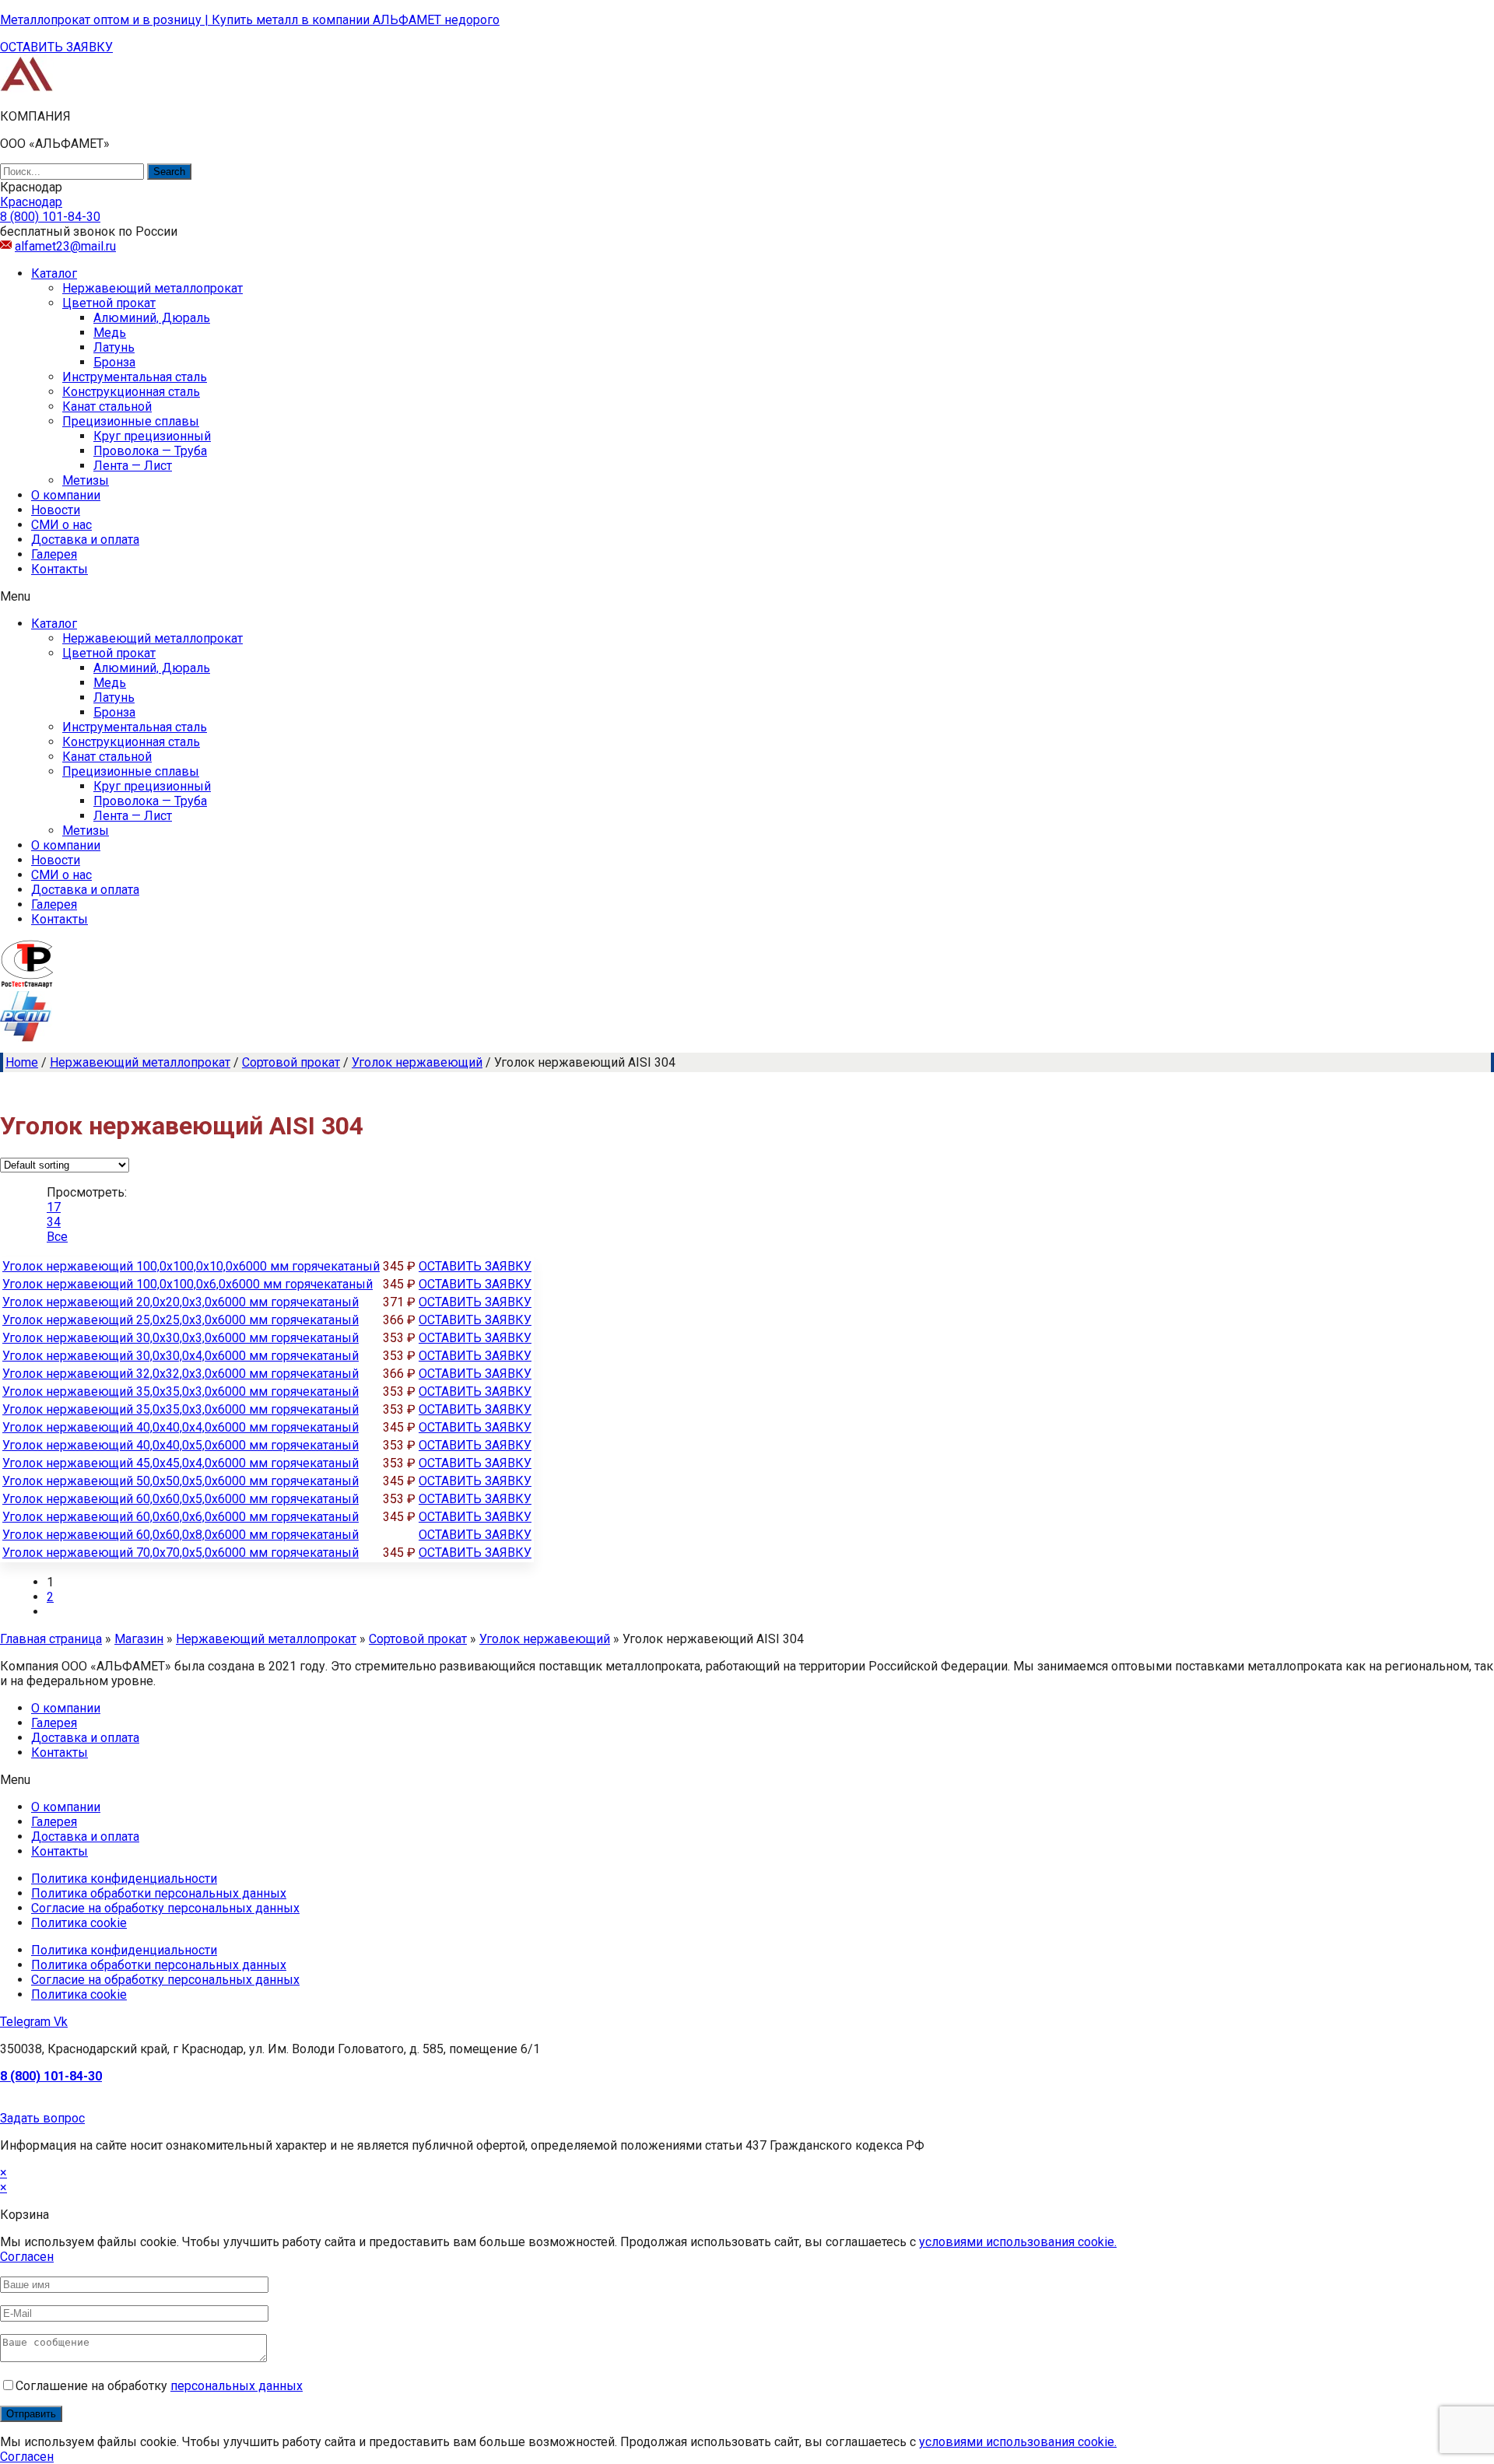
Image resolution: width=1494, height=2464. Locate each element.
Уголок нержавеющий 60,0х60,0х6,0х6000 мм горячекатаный (181, 1517)
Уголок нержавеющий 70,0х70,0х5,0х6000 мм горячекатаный (181, 1553)
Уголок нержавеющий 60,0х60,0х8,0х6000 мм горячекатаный (181, 1535)
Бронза (114, 362)
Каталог (54, 273)
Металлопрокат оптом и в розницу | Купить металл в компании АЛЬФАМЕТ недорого (250, 20)
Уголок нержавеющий (417, 1062)
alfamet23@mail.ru (65, 246)
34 (54, 1222)
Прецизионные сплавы (131, 421)
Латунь (114, 347)
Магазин (139, 1639)
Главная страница (51, 1639)
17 (54, 1207)
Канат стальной (107, 407)
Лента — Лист (133, 466)
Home (22, 1062)
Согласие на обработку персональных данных (165, 1908)
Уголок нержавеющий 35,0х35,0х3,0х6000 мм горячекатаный (181, 1391)
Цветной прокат (109, 303)
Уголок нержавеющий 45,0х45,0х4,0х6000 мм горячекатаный (181, 1463)
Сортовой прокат (291, 1062)
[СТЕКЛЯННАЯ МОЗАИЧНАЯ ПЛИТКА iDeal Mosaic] (27, 89)
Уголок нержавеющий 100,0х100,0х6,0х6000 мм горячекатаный (188, 1284)
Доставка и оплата (85, 540)
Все (57, 1237)
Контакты (60, 569)
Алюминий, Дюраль (152, 318)
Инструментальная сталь (135, 377)
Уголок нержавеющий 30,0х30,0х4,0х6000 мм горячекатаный (181, 1356)
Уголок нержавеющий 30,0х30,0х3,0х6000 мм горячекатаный (181, 1338)
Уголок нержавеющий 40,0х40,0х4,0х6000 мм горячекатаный (181, 1427)
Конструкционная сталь (131, 392)
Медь (110, 333)
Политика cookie (79, 1923)
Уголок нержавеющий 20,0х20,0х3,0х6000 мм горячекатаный (181, 1302)
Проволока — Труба (150, 451)
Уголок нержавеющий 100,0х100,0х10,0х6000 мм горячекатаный (191, 1266)
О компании (66, 495)
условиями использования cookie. (1018, 2242)
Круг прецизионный (152, 436)
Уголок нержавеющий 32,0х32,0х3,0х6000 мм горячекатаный (181, 1374)
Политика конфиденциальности (124, 1879)
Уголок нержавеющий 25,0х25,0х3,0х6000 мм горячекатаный (181, 1320)
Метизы (86, 480)
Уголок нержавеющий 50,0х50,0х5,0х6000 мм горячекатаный (181, 1481)
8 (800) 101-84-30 (51, 2076)
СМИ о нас (61, 525)
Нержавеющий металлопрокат (153, 288)
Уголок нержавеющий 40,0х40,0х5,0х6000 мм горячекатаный (181, 1445)
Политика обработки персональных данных (159, 1893)
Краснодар (31, 202)
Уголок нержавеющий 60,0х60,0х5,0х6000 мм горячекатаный (181, 1499)
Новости (56, 510)
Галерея (54, 554)
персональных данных (237, 2386)
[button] (56, 47)
